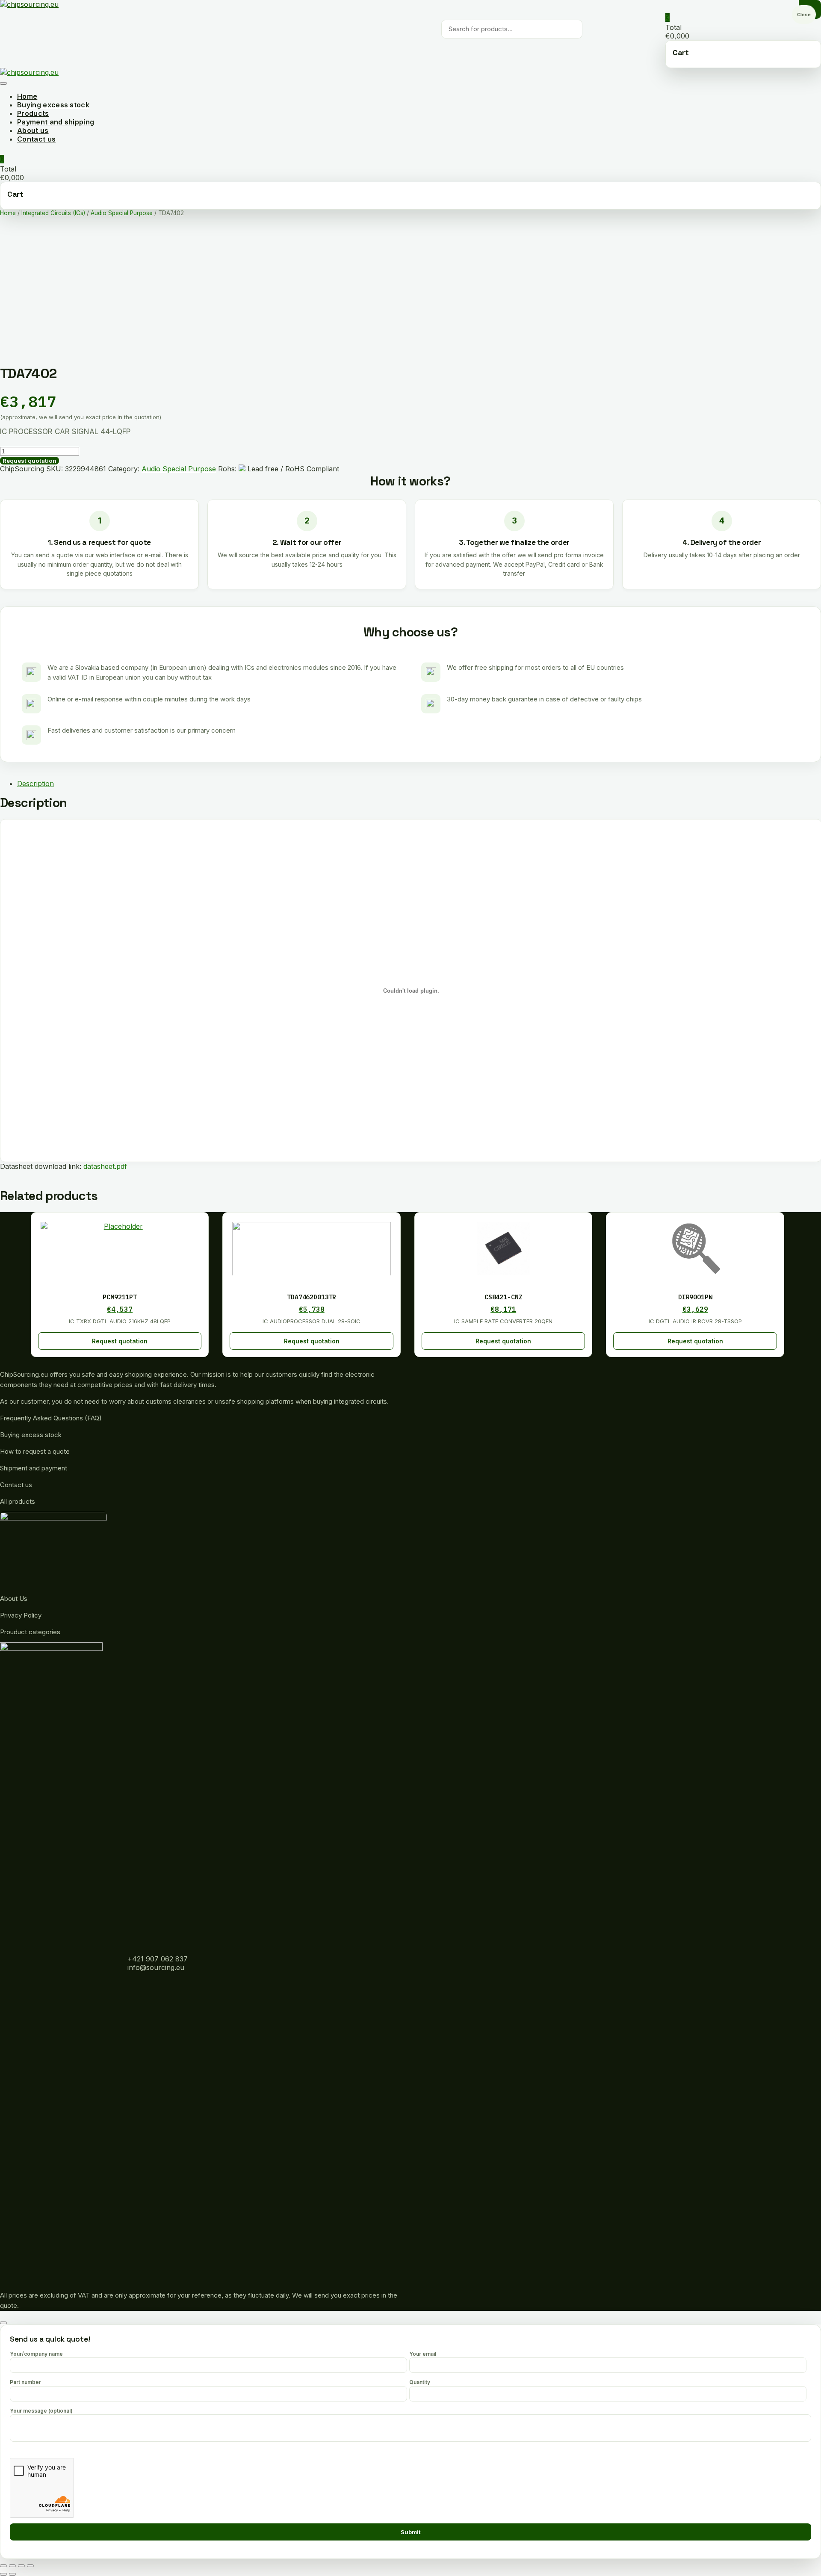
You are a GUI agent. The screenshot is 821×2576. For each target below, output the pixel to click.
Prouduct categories (30, 1632)
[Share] (12, 2566)
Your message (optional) (41, 2411)
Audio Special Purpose (122, 213)
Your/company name (36, 2354)
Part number (25, 2382)
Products (33, 113)
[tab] (419, 784)
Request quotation (30, 461)
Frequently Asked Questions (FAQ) (51, 1418)
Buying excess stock (53, 105)
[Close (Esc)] (3, 2566)
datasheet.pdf (105, 1166)
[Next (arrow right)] (12, 2574)
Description (35, 784)
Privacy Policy (21, 1615)
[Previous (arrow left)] (3, 2574)
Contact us (36, 139)
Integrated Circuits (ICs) (53, 213)
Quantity (420, 2382)
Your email (423, 2354)
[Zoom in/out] (30, 2566)
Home (27, 96)
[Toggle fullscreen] (21, 2566)
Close (804, 15)
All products (18, 1501)
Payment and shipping (56, 122)
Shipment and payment (34, 1468)
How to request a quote (35, 1451)
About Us (14, 1599)
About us (33, 130)
